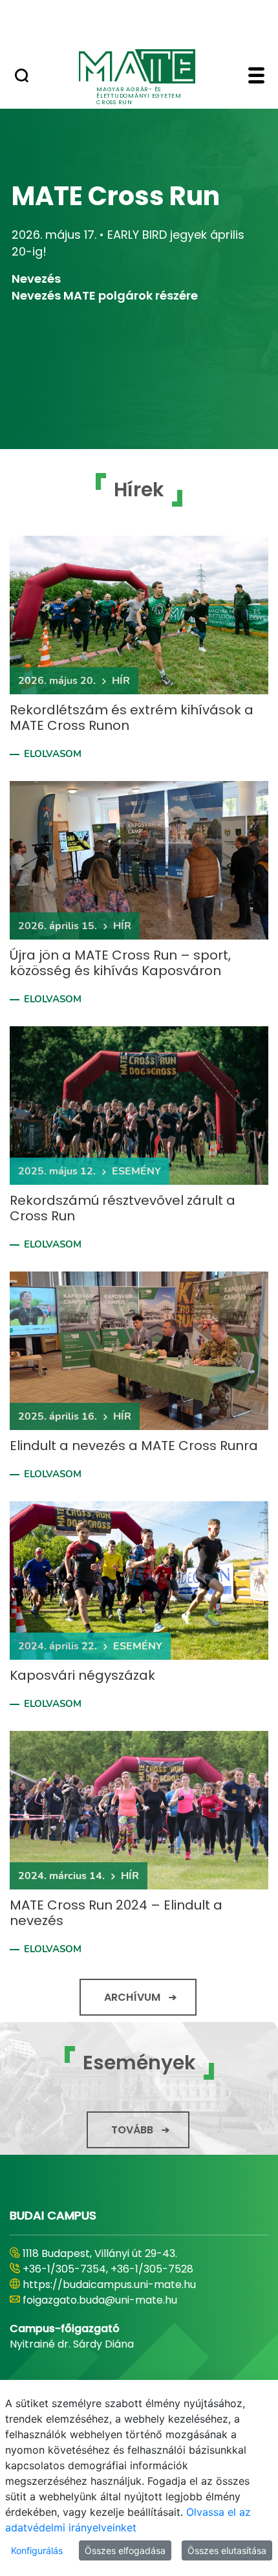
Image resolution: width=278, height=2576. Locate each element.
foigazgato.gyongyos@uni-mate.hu (112, 2300)
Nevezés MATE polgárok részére (105, 295)
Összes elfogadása (125, 2550)
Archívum (132, 1997)
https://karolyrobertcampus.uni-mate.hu (128, 2284)
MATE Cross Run (116, 196)
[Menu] (256, 77)
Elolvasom (53, 754)
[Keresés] (22, 77)
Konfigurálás (37, 2550)
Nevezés (36, 279)
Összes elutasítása (227, 2550)
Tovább (132, 2130)
